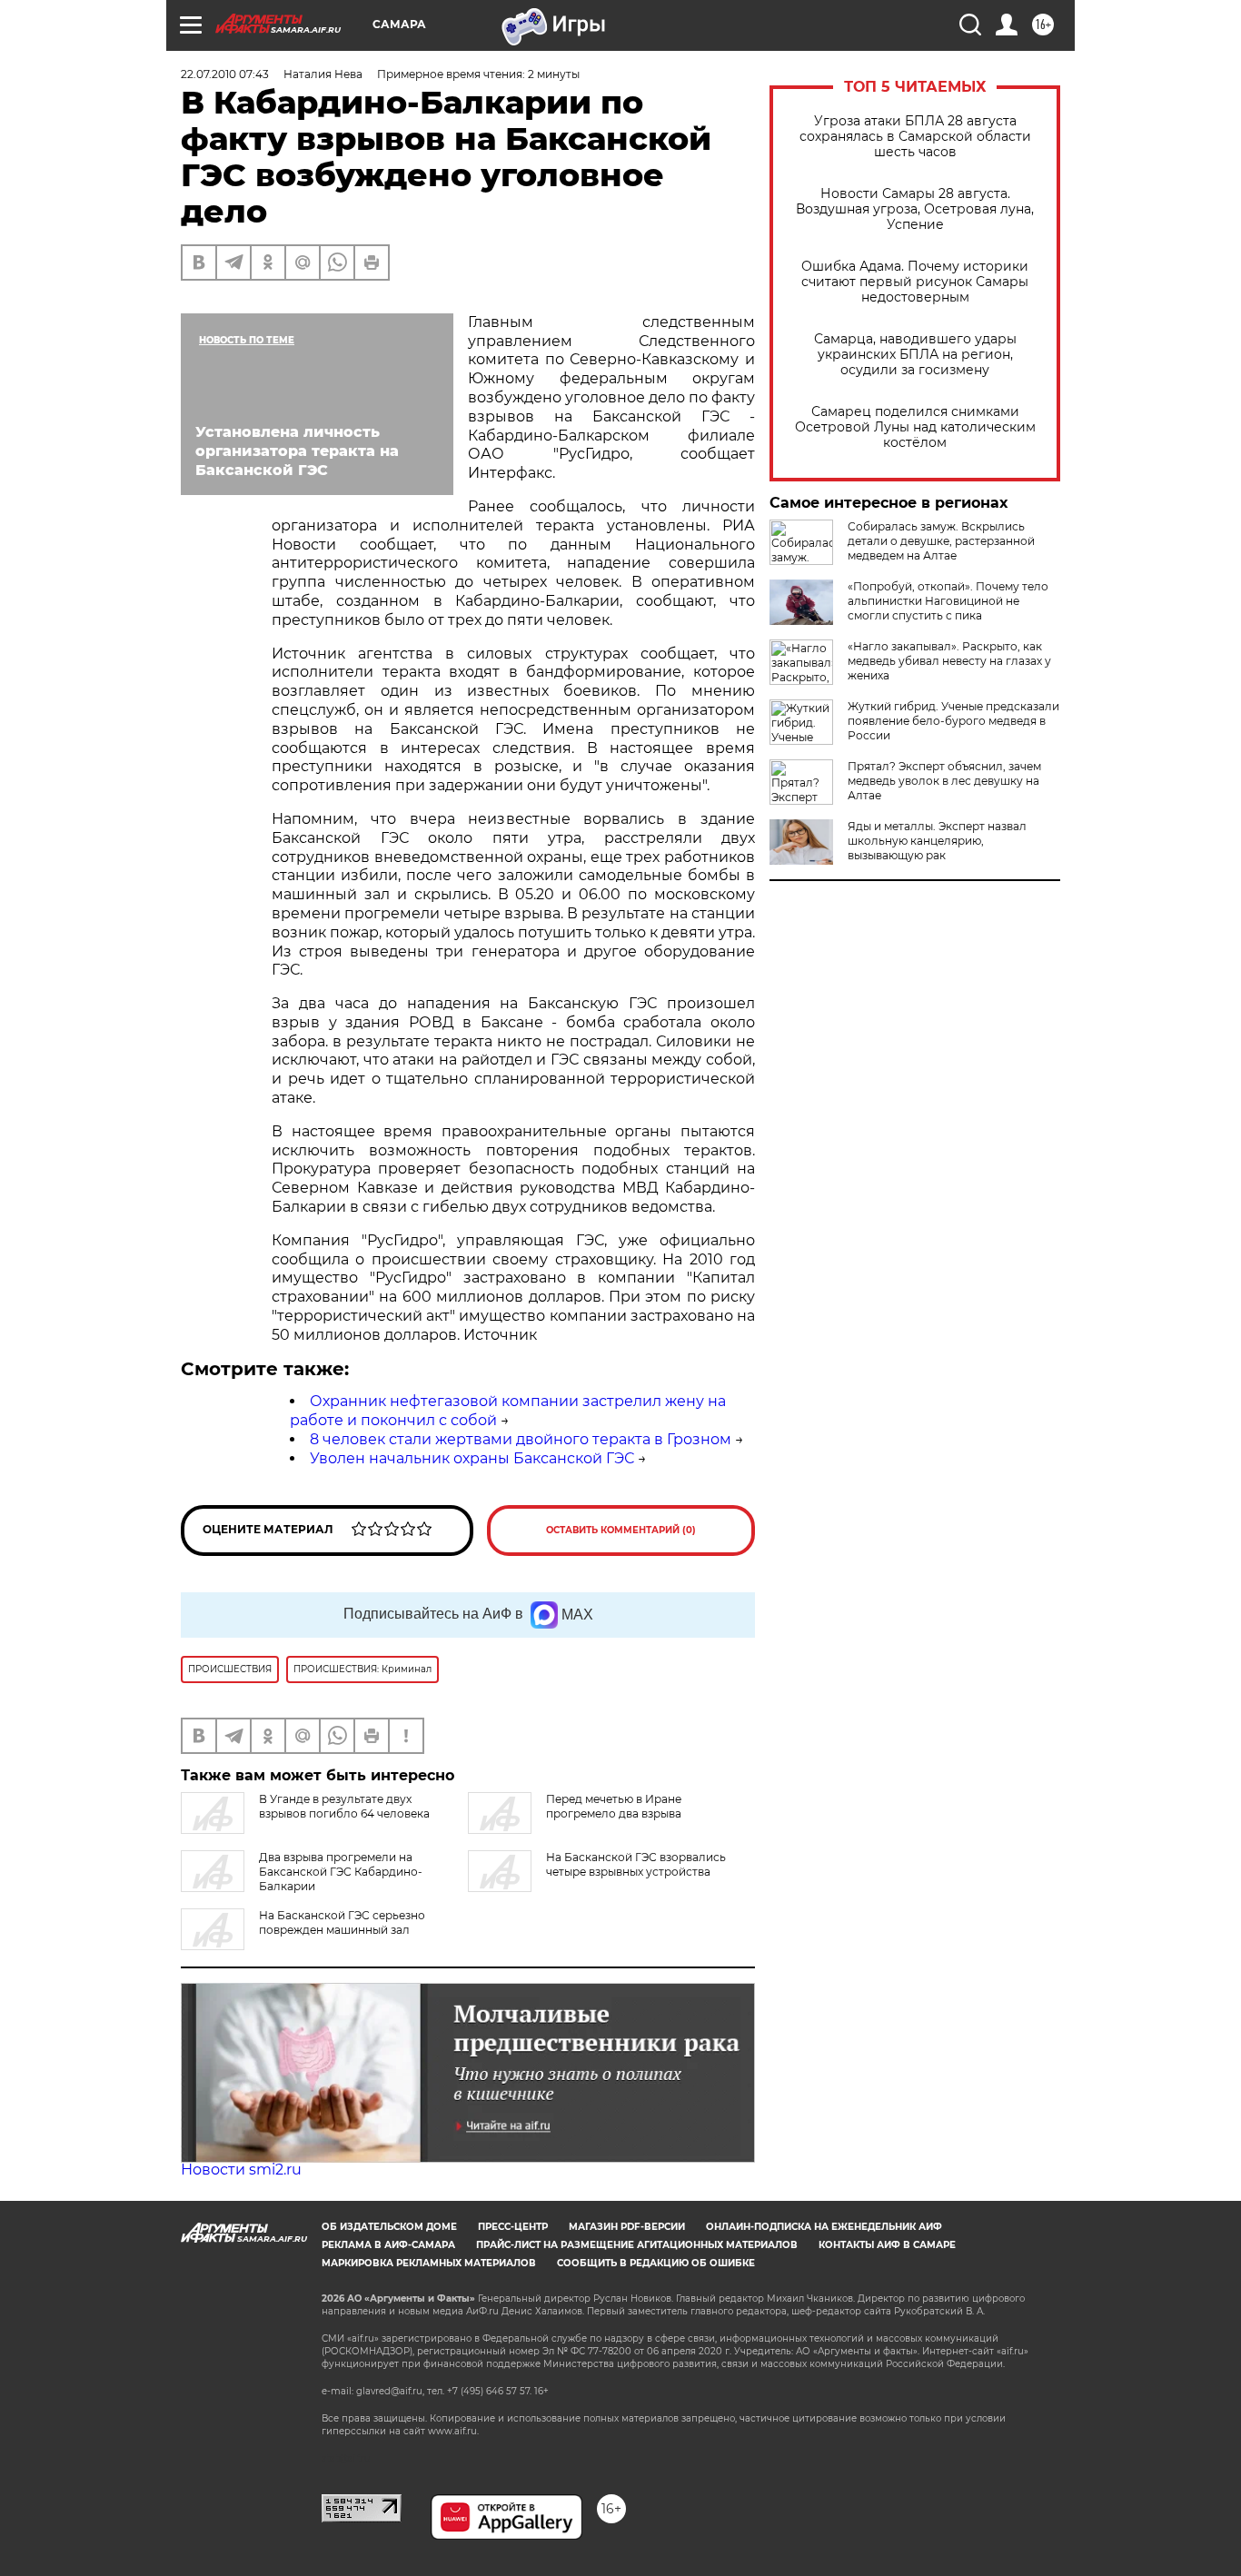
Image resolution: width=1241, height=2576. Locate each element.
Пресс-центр (513, 2227)
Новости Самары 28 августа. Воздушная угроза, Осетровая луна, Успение (915, 209)
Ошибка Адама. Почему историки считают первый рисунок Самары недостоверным (915, 282)
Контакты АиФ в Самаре (887, 2245)
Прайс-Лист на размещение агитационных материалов (637, 2245)
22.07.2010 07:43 (225, 74)
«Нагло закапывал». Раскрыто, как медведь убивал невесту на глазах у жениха (949, 661)
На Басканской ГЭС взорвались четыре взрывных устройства (636, 1864)
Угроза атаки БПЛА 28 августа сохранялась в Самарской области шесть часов (915, 137)
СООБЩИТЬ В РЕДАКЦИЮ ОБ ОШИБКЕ (656, 2263)
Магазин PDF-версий (627, 2227)
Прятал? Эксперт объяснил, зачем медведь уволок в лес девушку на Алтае (944, 781)
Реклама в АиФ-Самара (388, 2245)
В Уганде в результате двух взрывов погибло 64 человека (344, 1806)
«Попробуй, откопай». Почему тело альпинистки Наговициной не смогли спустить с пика (948, 601)
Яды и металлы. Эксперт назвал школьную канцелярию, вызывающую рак (937, 841)
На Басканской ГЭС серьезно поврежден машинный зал (342, 1922)
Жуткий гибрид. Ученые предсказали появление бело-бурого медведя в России (953, 721)
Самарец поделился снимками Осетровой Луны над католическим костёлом (915, 427)
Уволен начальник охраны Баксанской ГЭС (472, 1458)
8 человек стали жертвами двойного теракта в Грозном (521, 1439)
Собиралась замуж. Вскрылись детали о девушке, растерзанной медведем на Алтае (941, 541)
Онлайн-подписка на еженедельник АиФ (824, 2227)
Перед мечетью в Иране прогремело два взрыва (614, 1806)
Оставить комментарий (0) (621, 1530)
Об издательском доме (389, 2227)
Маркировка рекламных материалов (429, 2263)
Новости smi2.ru (241, 2170)
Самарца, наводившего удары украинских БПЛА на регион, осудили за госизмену (915, 355)
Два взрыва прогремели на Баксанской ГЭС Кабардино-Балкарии (341, 1872)
